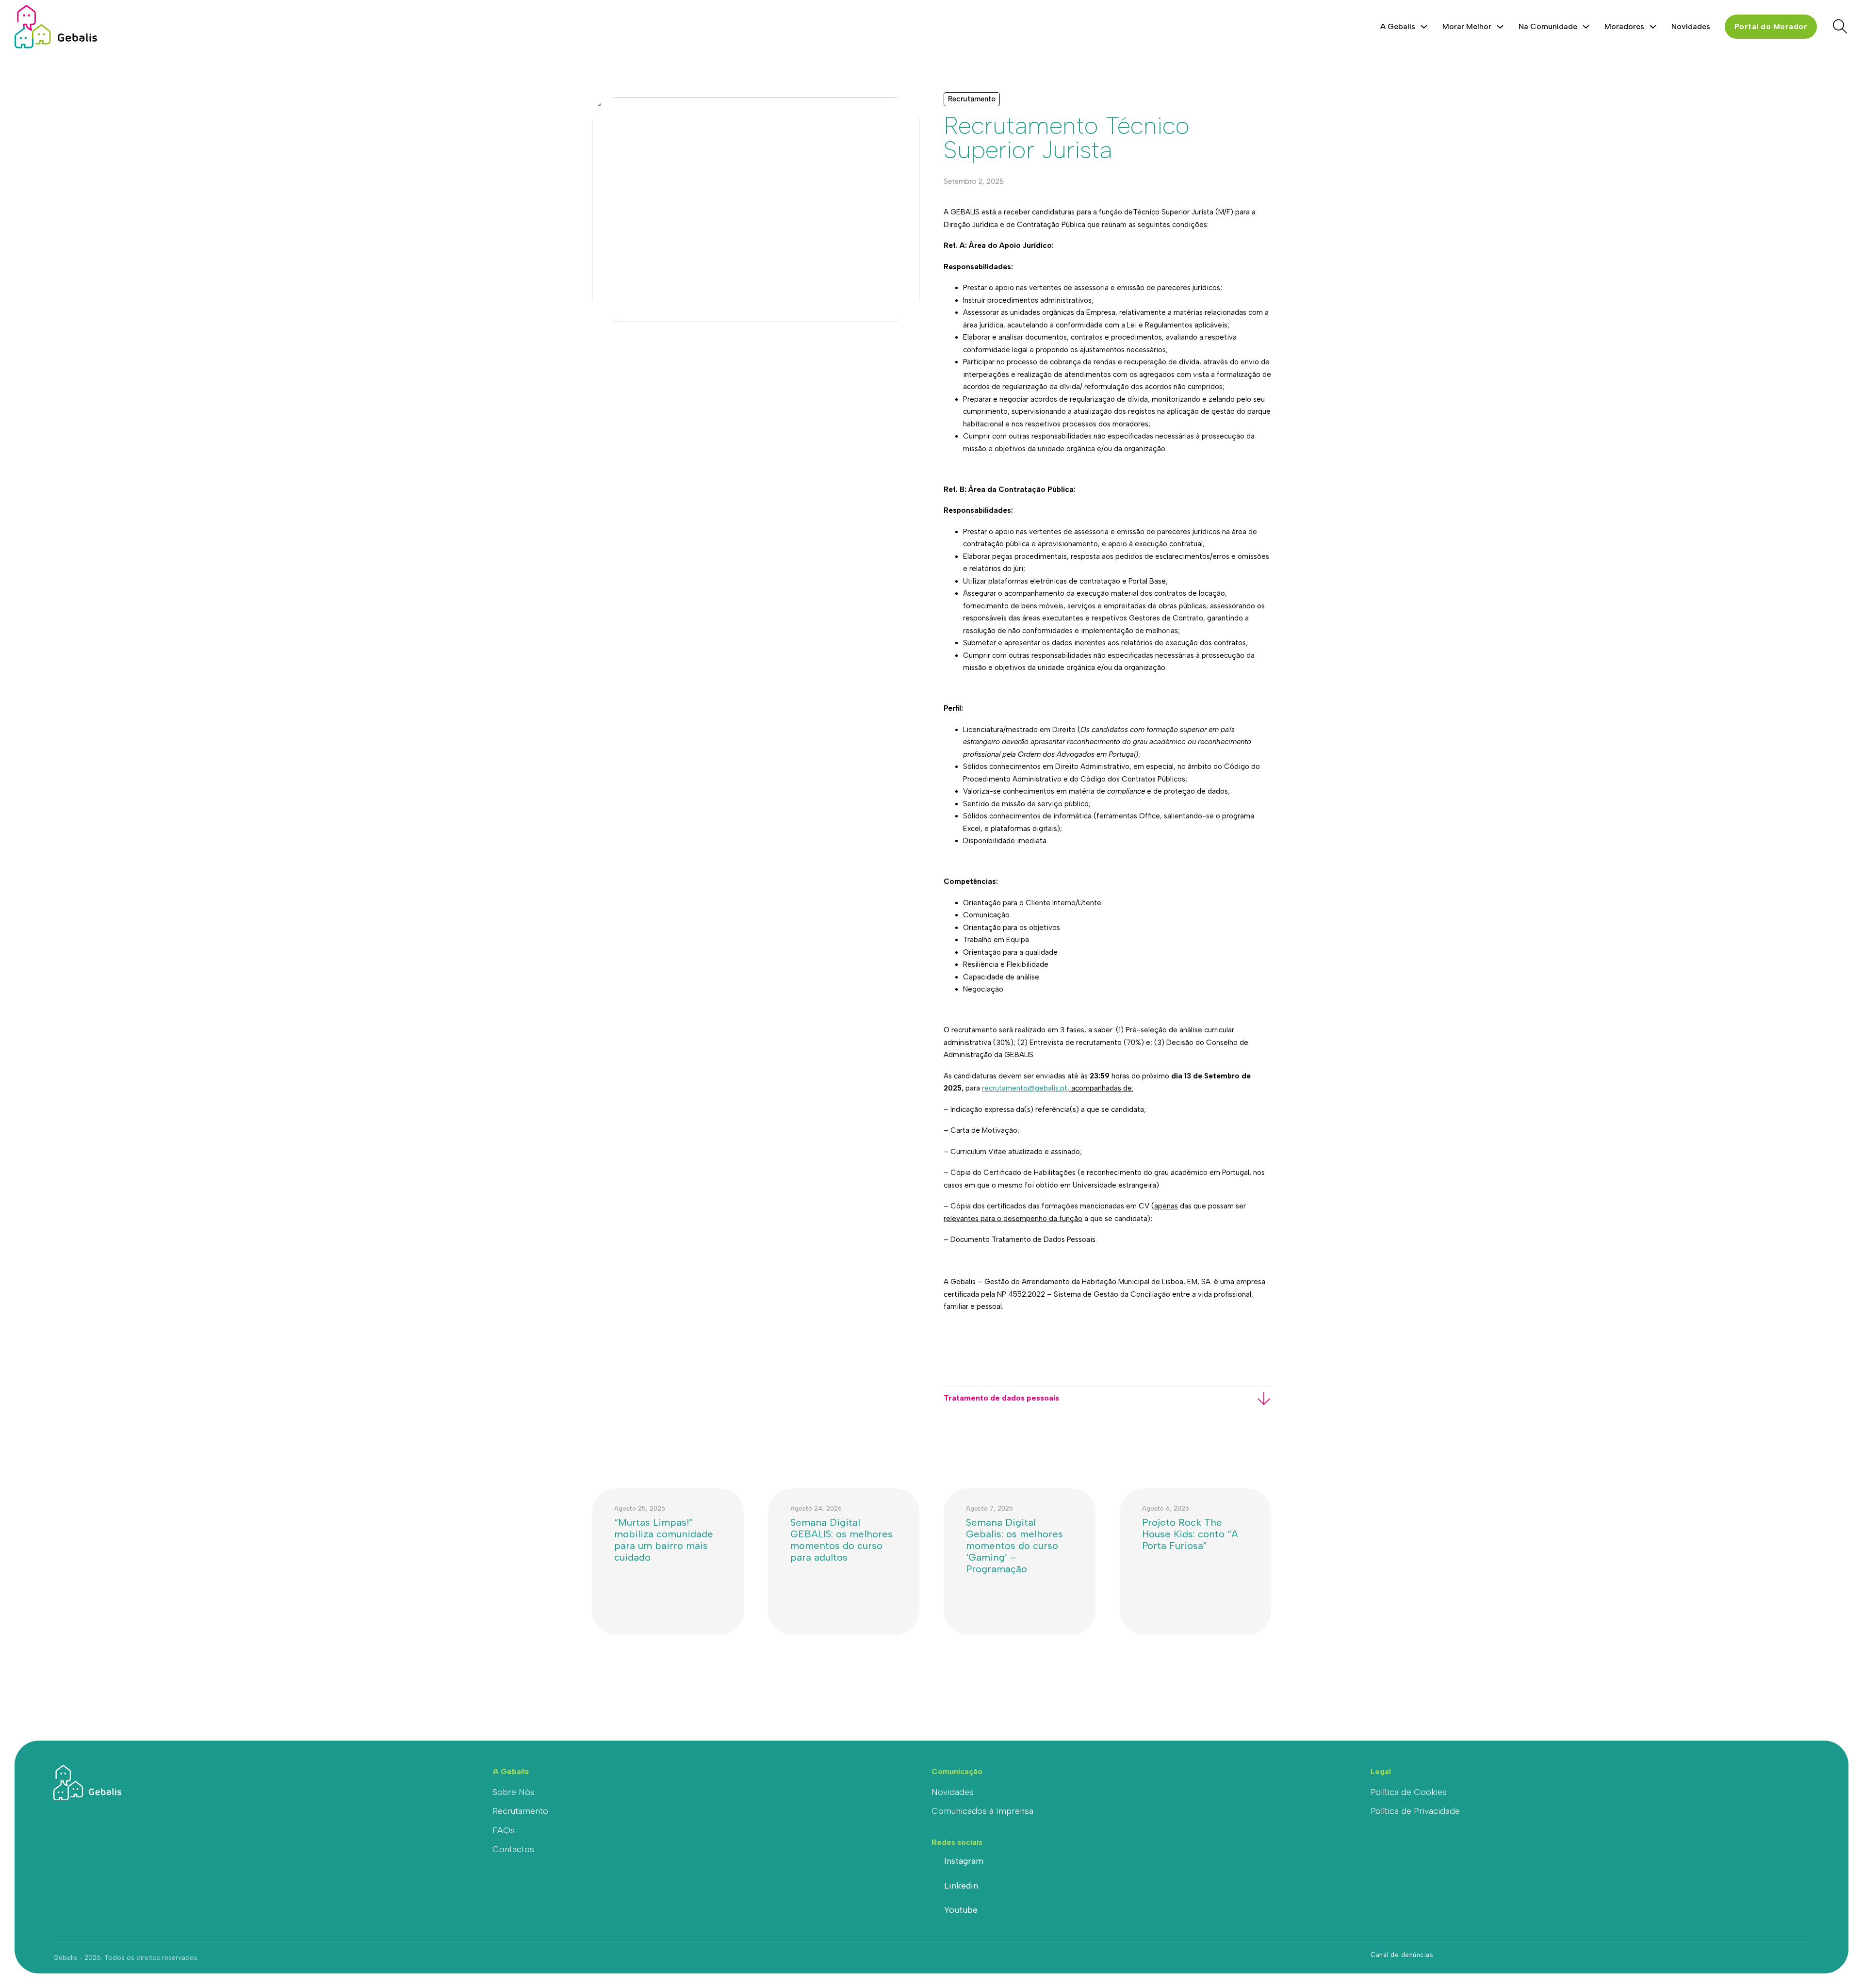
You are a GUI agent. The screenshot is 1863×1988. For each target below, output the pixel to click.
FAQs (504, 1830)
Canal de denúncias (1402, 1955)
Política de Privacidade (1415, 1811)
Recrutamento (520, 1811)
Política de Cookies (1409, 1792)
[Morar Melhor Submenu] (1500, 27)
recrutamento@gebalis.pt (1025, 1088)
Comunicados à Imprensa (982, 1811)
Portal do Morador (1771, 26)
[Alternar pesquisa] (1840, 27)
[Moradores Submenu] (1653, 27)
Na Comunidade (1548, 26)
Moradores (1624, 26)
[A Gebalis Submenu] (1424, 27)
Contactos (513, 1849)
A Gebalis (1398, 26)
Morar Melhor (1467, 26)
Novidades (1691, 26)
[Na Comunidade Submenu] (1586, 27)
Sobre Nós (514, 1792)
